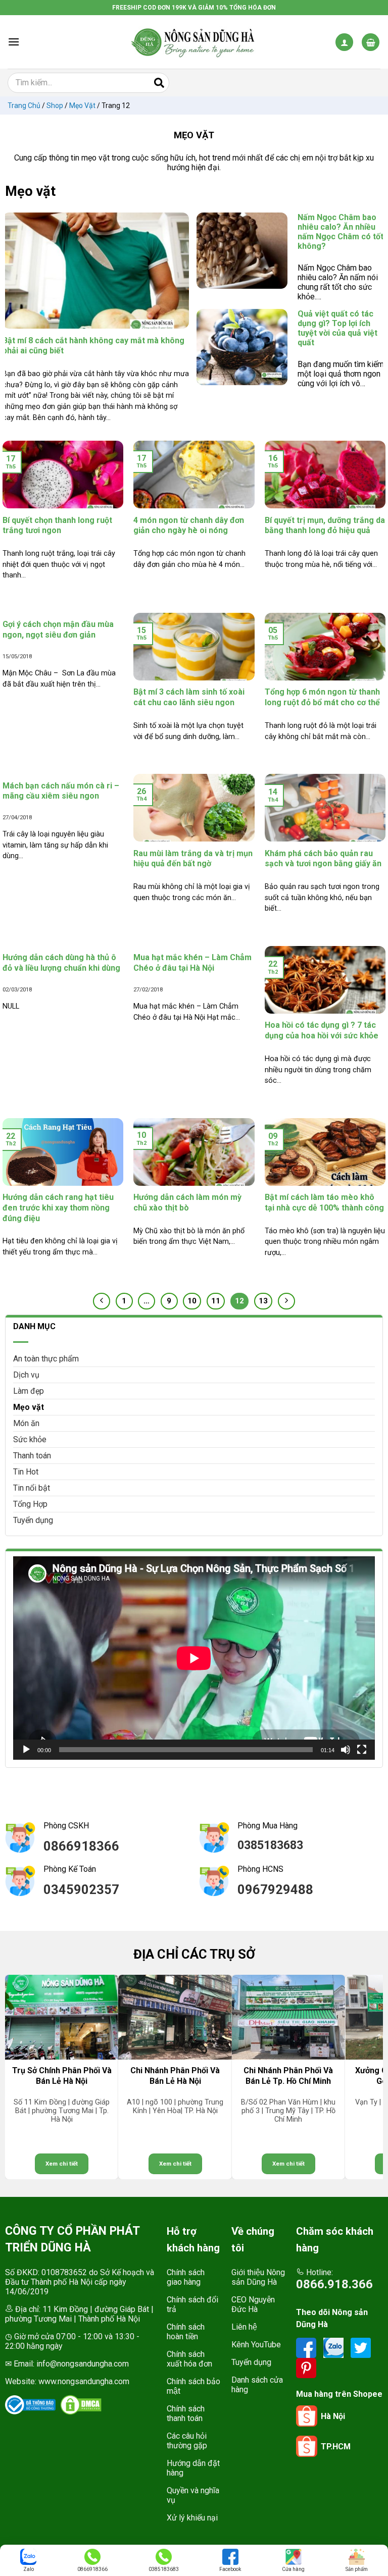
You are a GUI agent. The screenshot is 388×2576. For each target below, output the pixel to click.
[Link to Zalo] (334, 2348)
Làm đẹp (29, 1391)
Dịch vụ (26, 1375)
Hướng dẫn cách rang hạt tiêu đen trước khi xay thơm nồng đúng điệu (58, 1208)
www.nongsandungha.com (84, 2381)
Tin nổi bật (32, 1488)
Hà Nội (333, 2416)
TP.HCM (336, 2447)
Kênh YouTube (256, 2345)
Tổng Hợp (30, 1504)
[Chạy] (26, 1750)
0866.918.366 (334, 2284)
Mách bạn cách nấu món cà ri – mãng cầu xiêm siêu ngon (61, 791)
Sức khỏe (30, 1439)
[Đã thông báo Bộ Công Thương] (30, 2405)
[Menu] (14, 42)
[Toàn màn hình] (362, 1750)
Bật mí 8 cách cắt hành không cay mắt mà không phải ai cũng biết (95, 319)
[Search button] (159, 83)
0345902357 (81, 1889)
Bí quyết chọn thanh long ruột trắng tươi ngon (57, 525)
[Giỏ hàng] (371, 42)
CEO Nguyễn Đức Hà (253, 2304)
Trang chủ (24, 106)
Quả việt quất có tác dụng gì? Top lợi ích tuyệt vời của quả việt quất (241, 371)
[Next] (370, 2077)
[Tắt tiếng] (346, 1750)
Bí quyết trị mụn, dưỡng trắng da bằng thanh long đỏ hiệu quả (325, 525)
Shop (55, 106)
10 (192, 1301)
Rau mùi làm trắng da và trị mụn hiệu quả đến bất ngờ (193, 859)
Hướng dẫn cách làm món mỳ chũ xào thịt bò (187, 1202)
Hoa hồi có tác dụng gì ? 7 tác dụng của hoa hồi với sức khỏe (322, 1030)
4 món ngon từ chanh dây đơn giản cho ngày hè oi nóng (189, 525)
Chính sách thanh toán (186, 2413)
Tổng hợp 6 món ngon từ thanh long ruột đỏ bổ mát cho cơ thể (322, 697)
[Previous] (18, 2077)
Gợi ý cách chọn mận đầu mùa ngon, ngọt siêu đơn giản (58, 629)
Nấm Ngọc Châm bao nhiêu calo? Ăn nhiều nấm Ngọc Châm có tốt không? (241, 274)
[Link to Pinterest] (306, 2368)
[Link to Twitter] (361, 2348)
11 (216, 1301)
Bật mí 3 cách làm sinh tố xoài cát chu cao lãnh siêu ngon (189, 697)
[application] (194, 1658)
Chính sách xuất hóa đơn (189, 2359)
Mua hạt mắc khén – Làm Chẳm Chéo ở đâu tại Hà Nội (192, 963)
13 (263, 1301)
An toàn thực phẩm (46, 1359)
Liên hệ (244, 2327)
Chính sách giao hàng (186, 2277)
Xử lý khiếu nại (192, 2518)
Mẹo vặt (82, 106)
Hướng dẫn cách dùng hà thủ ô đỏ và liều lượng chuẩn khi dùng (61, 963)
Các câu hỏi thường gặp (187, 2441)
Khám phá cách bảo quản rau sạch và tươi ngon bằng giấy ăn (323, 859)
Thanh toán (32, 1456)
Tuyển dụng (33, 1520)
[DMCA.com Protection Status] (81, 2405)
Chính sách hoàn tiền (186, 2332)
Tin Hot (26, 1472)
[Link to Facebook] (307, 2348)
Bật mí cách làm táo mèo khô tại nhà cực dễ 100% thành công (324, 1202)
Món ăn (26, 1423)
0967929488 (275, 1889)
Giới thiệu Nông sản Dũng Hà (258, 2277)
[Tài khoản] (344, 42)
